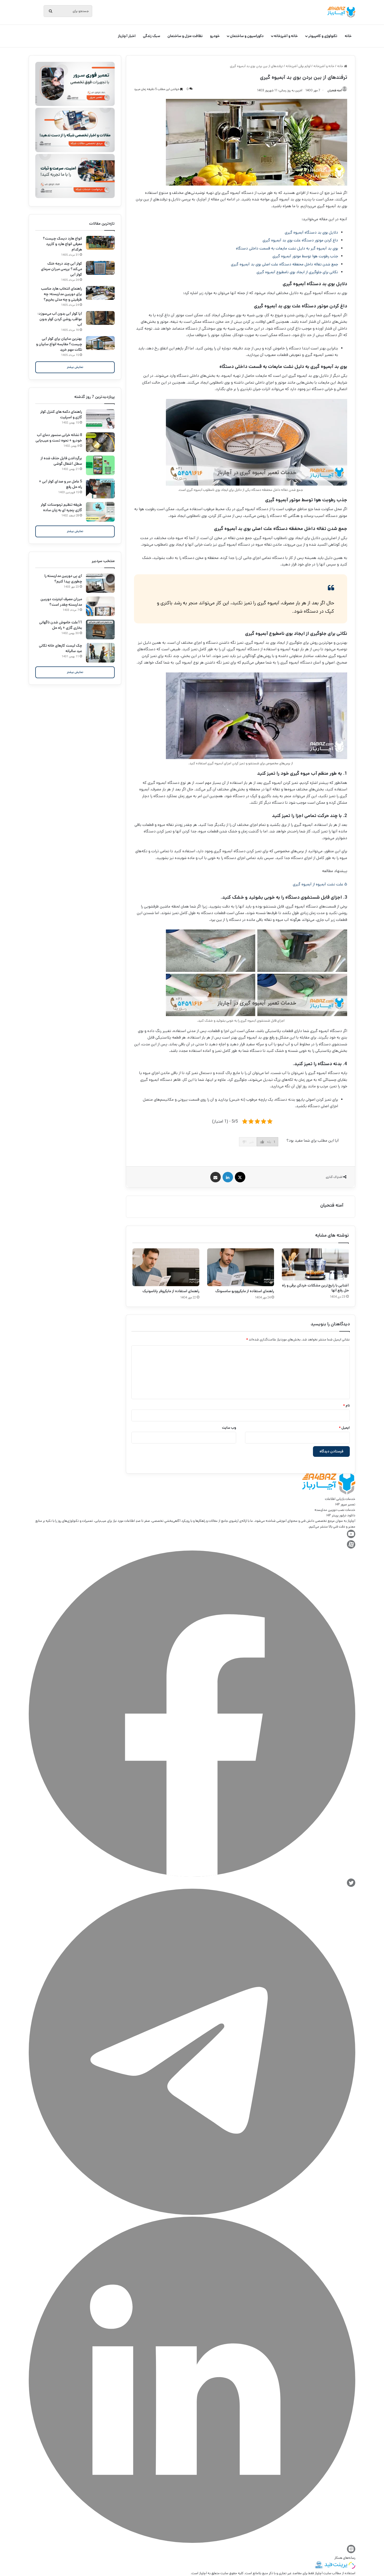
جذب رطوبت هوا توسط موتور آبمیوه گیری (305, 256)
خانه (348, 36)
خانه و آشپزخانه (286, 36)
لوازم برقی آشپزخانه (298, 66)
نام (346, 1406)
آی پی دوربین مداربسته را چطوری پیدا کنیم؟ (63, 579)
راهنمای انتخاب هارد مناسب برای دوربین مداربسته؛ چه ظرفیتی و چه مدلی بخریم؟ (62, 294)
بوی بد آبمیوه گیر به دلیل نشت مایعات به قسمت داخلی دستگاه (287, 248)
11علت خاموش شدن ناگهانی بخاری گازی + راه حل (61, 625)
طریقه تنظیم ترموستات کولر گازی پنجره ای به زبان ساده (61, 507)
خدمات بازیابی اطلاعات (340, 1499)
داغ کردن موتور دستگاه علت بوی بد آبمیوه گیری (300, 240)
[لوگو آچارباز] (341, 12)
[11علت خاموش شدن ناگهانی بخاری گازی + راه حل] (100, 630)
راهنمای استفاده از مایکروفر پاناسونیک (171, 1291)
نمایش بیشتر (75, 367)
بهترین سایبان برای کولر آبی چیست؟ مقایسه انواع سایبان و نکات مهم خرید (59, 344)
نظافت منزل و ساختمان (185, 36)
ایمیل (344, 1428)
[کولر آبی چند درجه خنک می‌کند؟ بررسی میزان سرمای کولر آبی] (100, 268)
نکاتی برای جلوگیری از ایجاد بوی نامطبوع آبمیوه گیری (297, 272)
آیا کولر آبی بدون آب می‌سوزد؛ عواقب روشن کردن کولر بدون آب (60, 319)
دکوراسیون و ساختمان (247, 36)
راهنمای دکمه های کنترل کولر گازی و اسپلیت (61, 415)
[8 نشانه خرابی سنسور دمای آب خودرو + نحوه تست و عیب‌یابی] (100, 442)
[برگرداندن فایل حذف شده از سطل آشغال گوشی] (100, 465)
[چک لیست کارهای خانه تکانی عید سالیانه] (100, 653)
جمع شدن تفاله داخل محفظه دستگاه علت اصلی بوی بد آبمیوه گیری (284, 264)
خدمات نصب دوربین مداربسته (335, 1510)
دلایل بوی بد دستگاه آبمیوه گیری (311, 232)
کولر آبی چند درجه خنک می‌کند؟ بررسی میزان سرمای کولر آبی (62, 269)
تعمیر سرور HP (345, 1504)
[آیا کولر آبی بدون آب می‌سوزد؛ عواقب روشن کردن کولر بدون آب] (100, 318)
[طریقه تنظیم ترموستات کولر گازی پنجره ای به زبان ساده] (100, 512)
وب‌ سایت (229, 1428)
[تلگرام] (192, 2214)
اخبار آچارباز (127, 36)
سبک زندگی (152, 36)
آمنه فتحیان (332, 1205)
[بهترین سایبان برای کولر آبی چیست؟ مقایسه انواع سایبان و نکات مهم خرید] (100, 343)
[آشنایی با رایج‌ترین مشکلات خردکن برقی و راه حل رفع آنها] (315, 1264)
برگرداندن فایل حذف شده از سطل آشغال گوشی (61, 461)
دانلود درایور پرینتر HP (341, 1515)
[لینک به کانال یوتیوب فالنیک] (351, 1537)
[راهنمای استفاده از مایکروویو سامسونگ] (241, 1267)
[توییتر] (351, 1886)
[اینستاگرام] (351, 2552)
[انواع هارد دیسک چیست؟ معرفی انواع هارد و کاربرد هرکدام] (100, 243)
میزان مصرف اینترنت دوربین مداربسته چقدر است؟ (61, 602)
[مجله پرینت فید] (339, 2568)
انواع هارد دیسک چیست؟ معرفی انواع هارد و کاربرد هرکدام (62, 244)
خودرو (215, 36)
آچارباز (203, 2573)
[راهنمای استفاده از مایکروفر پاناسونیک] (166, 1267)
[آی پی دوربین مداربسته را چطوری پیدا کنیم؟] (100, 583)
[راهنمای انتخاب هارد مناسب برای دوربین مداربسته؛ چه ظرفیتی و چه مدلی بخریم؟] (100, 293)
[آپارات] (351, 1548)
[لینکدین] (192, 2542)
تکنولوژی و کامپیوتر (323, 36)
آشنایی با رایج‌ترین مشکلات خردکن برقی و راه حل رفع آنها (315, 1288)
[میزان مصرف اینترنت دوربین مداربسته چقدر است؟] (100, 606)
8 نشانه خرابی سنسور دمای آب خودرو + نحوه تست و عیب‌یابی (59, 438)
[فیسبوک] (192, 1876)
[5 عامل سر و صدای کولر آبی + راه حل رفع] (100, 489)
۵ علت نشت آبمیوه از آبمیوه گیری (320, 884)
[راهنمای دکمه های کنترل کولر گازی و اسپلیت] (100, 419)
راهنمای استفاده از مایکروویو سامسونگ (245, 1291)
